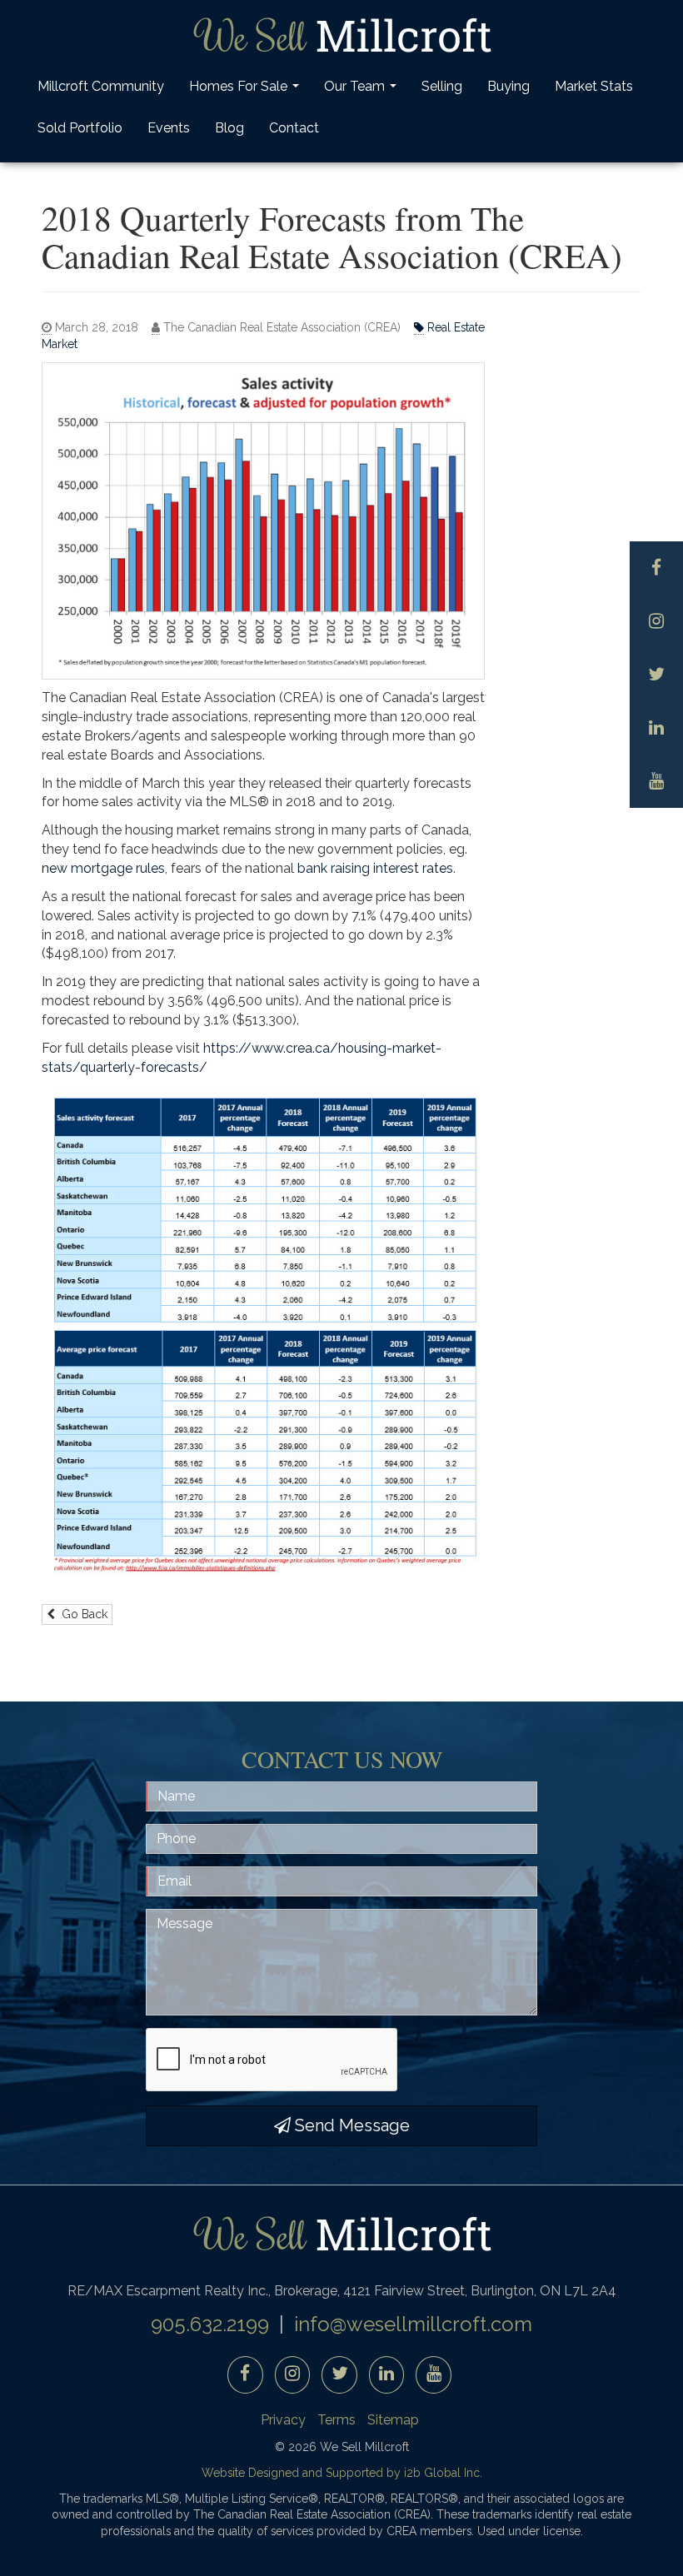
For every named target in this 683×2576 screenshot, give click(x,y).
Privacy (283, 2420)
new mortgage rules (103, 868)
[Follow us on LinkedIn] (656, 728)
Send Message (350, 2125)
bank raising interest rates (375, 868)
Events (169, 128)
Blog (229, 128)
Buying (509, 86)
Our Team (362, 91)
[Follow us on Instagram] (656, 621)
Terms (337, 2420)
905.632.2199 (210, 2324)
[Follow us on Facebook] (656, 568)
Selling (442, 86)
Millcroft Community (101, 86)
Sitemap (393, 2420)
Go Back (81, 1614)
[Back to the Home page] (341, 35)
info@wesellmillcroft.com (413, 2324)
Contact (294, 128)
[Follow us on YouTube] (656, 781)
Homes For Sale (246, 91)
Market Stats (594, 86)
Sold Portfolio (80, 128)
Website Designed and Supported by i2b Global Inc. (342, 2473)
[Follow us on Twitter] (656, 675)
